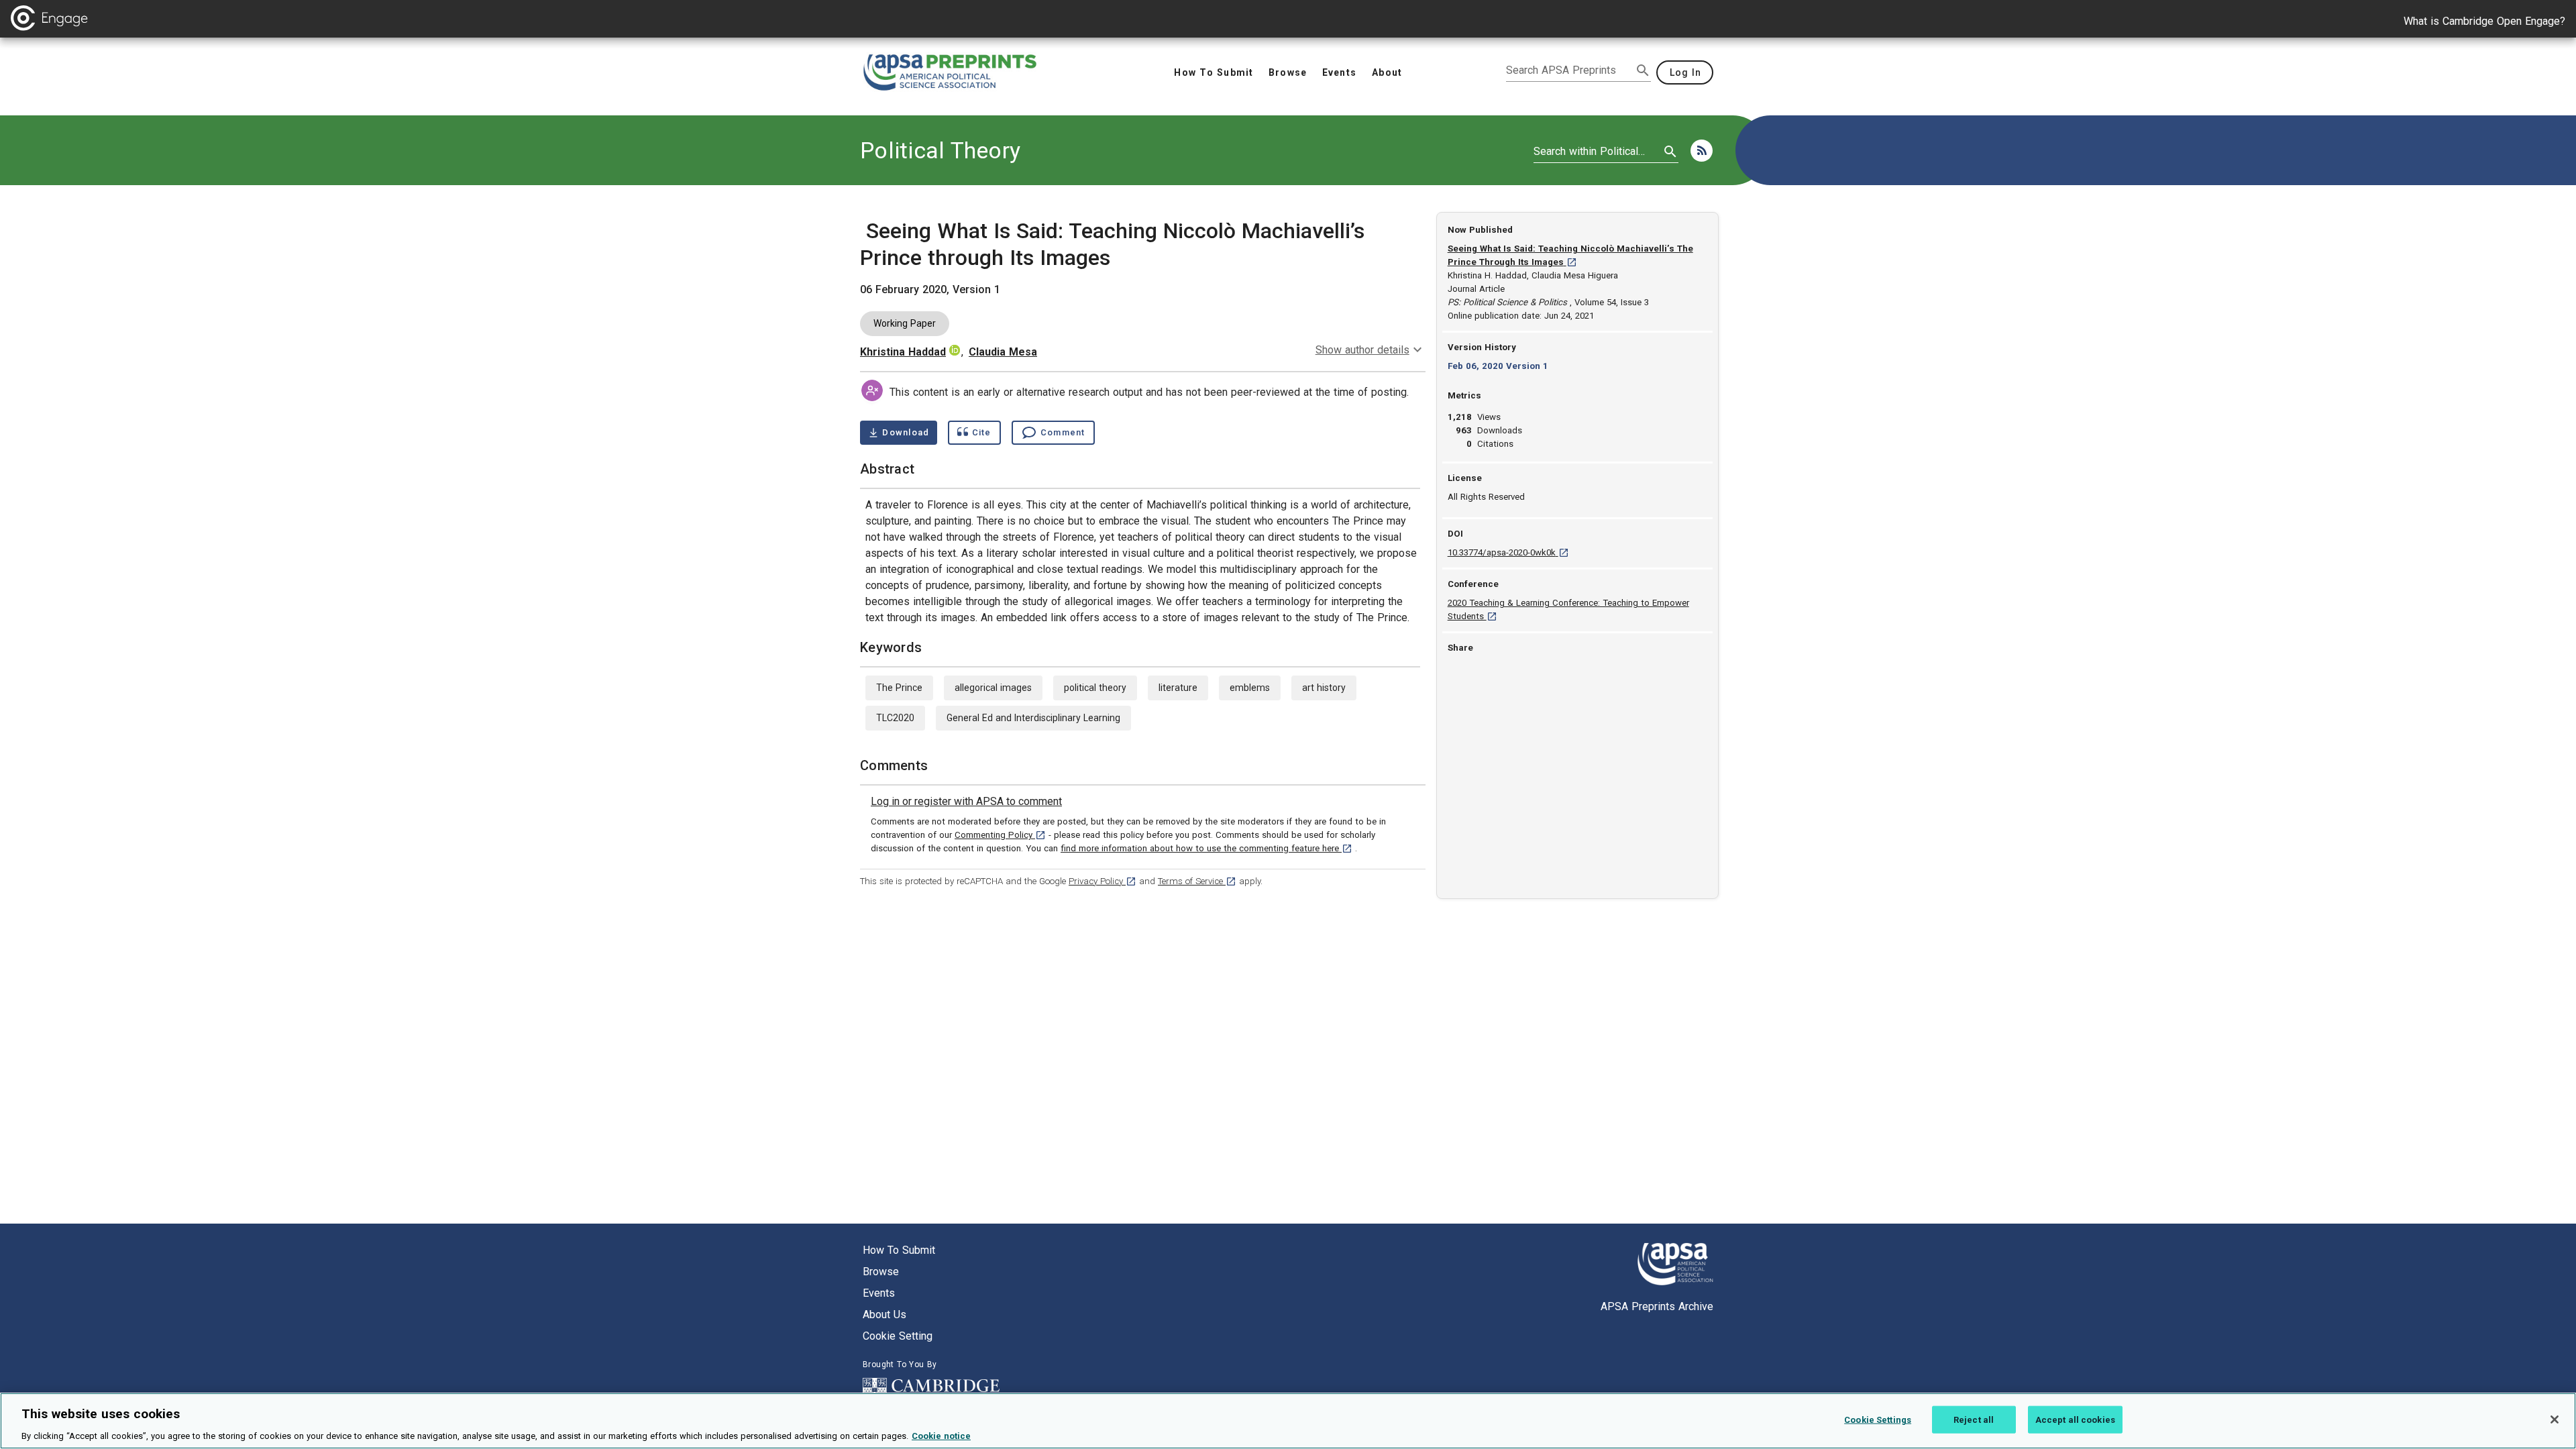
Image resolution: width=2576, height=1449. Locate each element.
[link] (966, 802)
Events (879, 1293)
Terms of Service (1197, 881)
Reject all (1974, 1419)
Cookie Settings (1878, 1419)
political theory (1095, 688)
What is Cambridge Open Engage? (2484, 21)
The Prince (899, 688)
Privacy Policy (1103, 881)
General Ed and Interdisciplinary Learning (1033, 718)
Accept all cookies (2075, 1419)
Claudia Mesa (1003, 352)
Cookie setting (898, 1336)
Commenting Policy (1000, 835)
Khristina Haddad (903, 352)
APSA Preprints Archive (1657, 1306)
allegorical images (993, 688)
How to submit (899, 1250)
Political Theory (940, 150)
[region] (1288, 1421)
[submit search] (1643, 70)
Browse (881, 1272)
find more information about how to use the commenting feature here (1206, 848)
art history (1324, 688)
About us (884, 1314)
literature (1178, 688)
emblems (1250, 688)
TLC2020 (895, 718)
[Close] (2555, 1419)
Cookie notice (941, 1435)
